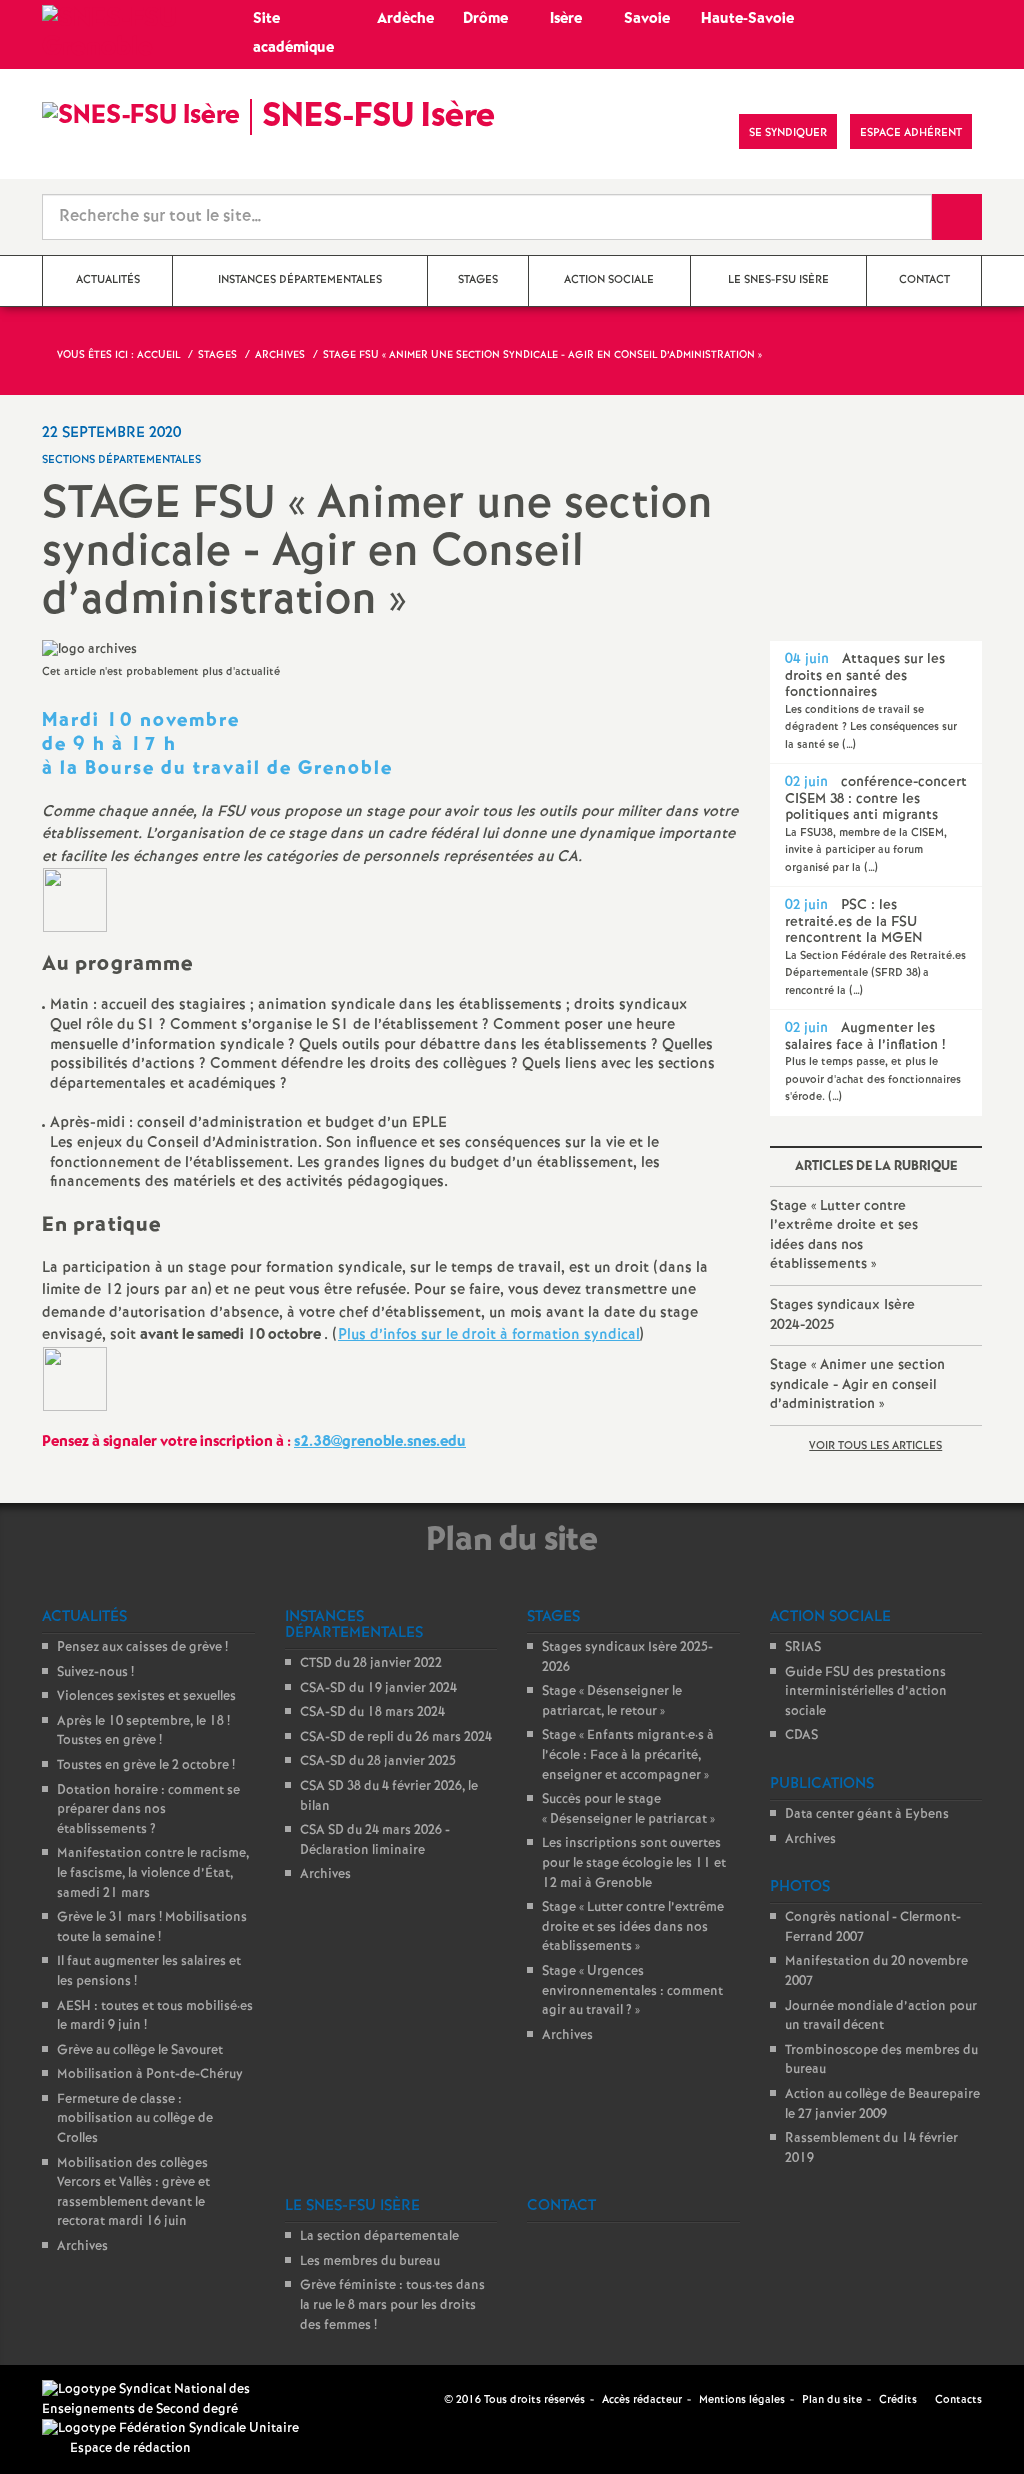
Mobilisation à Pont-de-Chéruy (150, 2074)
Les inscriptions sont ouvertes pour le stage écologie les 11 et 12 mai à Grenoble (634, 1863)
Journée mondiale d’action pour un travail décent (881, 2016)
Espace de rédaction (130, 2448)
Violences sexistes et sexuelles (146, 1696)
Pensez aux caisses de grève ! (142, 1647)
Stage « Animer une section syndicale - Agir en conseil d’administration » (857, 1384)
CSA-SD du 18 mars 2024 (372, 1712)
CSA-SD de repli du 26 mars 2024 (396, 1737)
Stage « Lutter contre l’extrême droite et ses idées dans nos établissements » (844, 1235)
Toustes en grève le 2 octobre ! (146, 1765)
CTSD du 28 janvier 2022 (371, 1663)
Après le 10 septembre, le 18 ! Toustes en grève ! (143, 1731)
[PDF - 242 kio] (75, 899)
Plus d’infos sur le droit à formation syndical (489, 1335)
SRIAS (803, 1647)
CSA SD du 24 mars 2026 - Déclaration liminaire (375, 1840)
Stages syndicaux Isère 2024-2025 (842, 1315)
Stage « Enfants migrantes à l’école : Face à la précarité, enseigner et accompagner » (628, 1755)
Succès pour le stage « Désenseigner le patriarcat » (628, 1809)
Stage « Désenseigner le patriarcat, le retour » (612, 1701)
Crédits (898, 2400)
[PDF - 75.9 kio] (75, 1378)
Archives (82, 2246)
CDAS (801, 1735)
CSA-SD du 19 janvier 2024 (378, 1688)
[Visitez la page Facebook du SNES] (431, 2399)
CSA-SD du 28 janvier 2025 (378, 1761)
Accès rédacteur (642, 2400)
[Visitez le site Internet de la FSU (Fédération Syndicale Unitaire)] (170, 2428)
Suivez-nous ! (95, 1672)
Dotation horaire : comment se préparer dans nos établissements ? (148, 1810)
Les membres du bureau (370, 2261)
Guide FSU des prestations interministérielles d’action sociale (866, 1692)
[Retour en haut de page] (75, 2399)
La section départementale (379, 2236)
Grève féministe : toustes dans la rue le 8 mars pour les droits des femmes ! (392, 2305)
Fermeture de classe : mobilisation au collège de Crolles (135, 2119)
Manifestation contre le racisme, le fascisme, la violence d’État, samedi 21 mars (153, 1873)
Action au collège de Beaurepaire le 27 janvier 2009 (882, 2104)
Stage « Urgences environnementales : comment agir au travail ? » (632, 1991)
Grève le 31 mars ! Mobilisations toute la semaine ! (152, 1927)
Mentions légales (742, 2400)
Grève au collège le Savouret (140, 2050)
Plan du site (832, 2400)
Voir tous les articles (875, 1446)
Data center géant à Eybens (867, 1814)
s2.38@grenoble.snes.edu (380, 1442)
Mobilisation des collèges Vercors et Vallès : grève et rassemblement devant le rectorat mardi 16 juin (133, 2193)
